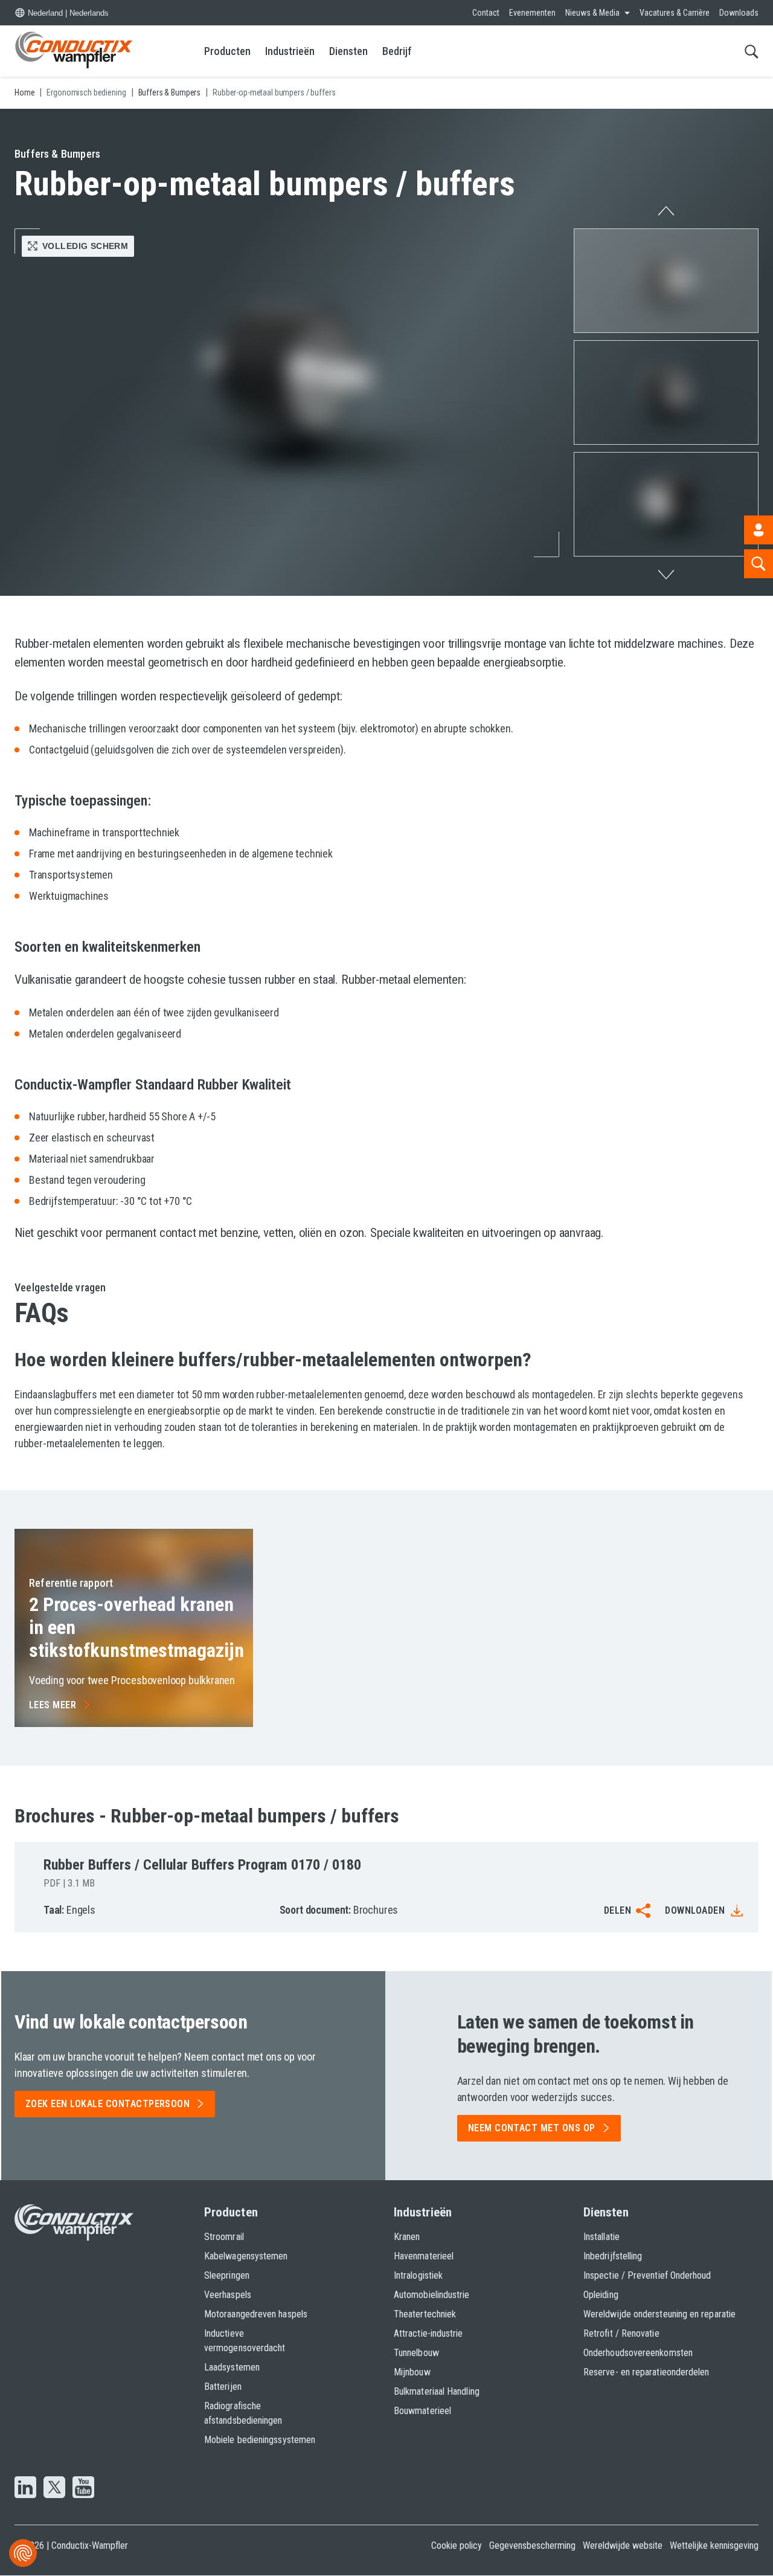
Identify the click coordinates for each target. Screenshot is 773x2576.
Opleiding (601, 2295)
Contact (486, 13)
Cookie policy (457, 2545)
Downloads (739, 13)
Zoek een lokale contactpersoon (107, 2104)
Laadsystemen (232, 2367)
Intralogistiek (418, 2275)
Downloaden (695, 1910)
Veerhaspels (228, 2295)
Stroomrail (224, 2237)
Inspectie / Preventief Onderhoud (647, 2275)
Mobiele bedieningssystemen (260, 2440)
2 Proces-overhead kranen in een (136, 1628)
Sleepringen (227, 2275)
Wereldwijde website (623, 2545)
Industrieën (290, 51)
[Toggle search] (752, 51)
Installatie (601, 2237)
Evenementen (532, 13)
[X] (54, 2488)
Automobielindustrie (432, 2295)
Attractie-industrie (428, 2333)
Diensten (348, 51)
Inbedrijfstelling (613, 2256)
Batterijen (223, 2387)
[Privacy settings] (23, 2553)
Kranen (407, 2237)
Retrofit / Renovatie (621, 2333)
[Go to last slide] (666, 208)
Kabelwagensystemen (246, 2256)
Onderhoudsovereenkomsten (638, 2353)
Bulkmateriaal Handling (437, 2391)
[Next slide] (666, 578)
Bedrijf (397, 51)
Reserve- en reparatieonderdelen (646, 2372)
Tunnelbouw (416, 2353)
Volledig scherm (85, 246)
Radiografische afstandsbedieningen (243, 2413)
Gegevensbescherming (532, 2545)
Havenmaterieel (424, 2256)
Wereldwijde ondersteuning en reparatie (659, 2314)
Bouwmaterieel (422, 2411)
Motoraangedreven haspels (256, 2314)
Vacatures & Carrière (675, 13)
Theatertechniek (425, 2314)
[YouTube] (83, 2488)
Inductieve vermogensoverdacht (245, 2341)
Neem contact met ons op (532, 2128)
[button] (666, 281)
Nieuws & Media (592, 13)
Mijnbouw (412, 2372)
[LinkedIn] (25, 2488)
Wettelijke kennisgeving (714, 2545)
